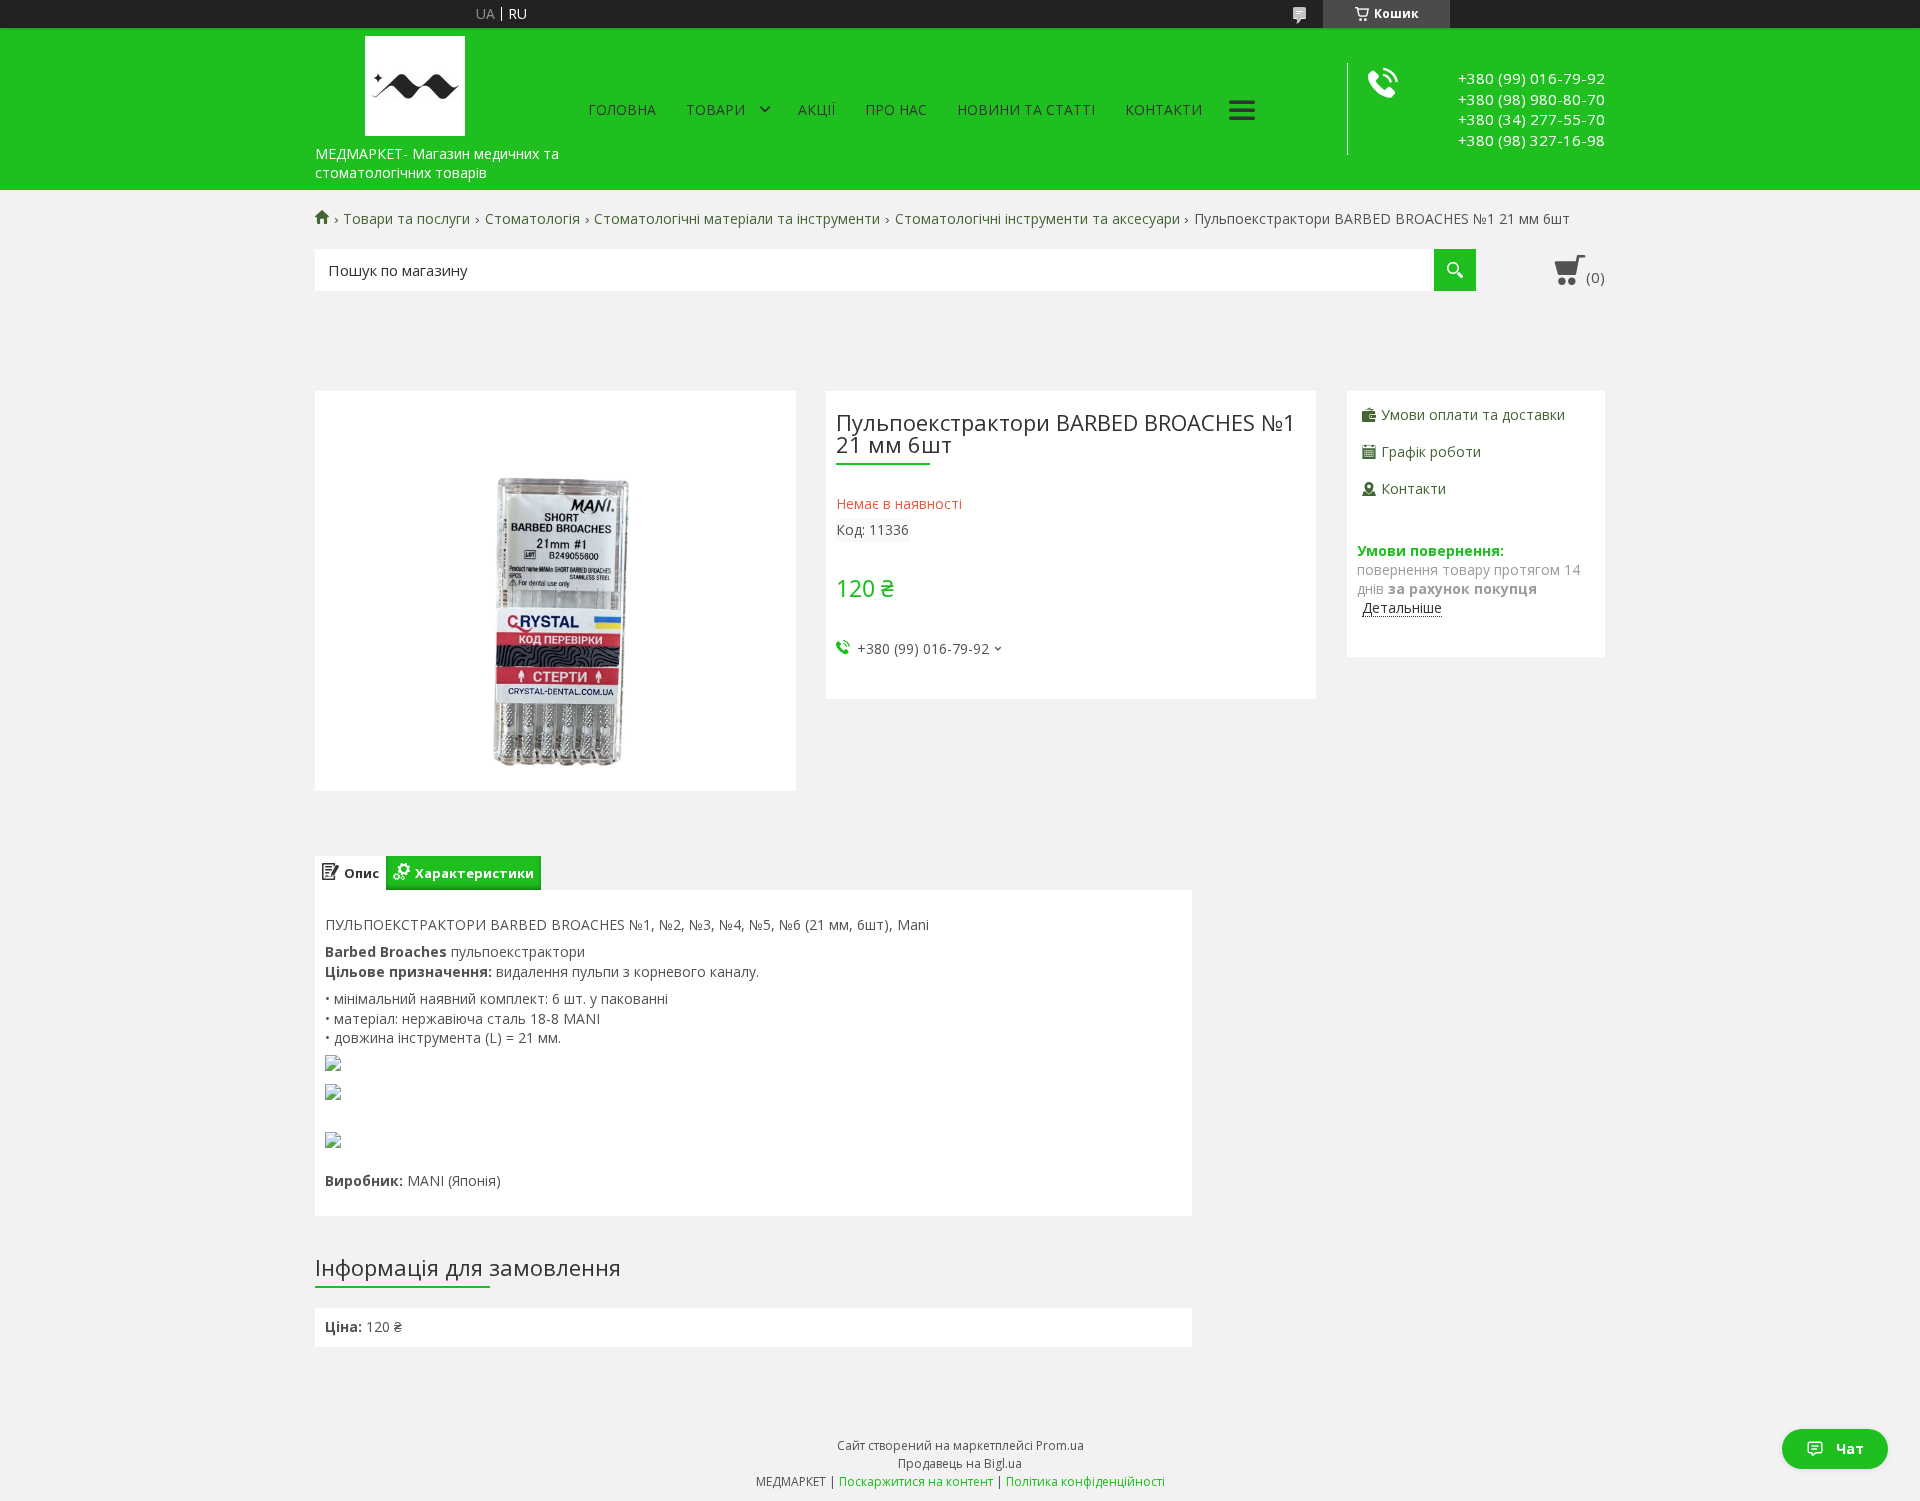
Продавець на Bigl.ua (960, 1463)
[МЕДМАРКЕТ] (415, 82)
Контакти (1163, 109)
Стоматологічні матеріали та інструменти (737, 219)
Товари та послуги (406, 219)
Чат (1850, 1448)
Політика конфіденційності (1085, 1481)
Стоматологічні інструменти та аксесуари (1037, 219)
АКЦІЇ (816, 109)
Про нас (896, 109)
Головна (622, 109)
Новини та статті (1026, 109)
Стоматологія (532, 219)
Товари (715, 109)
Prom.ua (1060, 1445)
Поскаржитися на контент (916, 1481)
